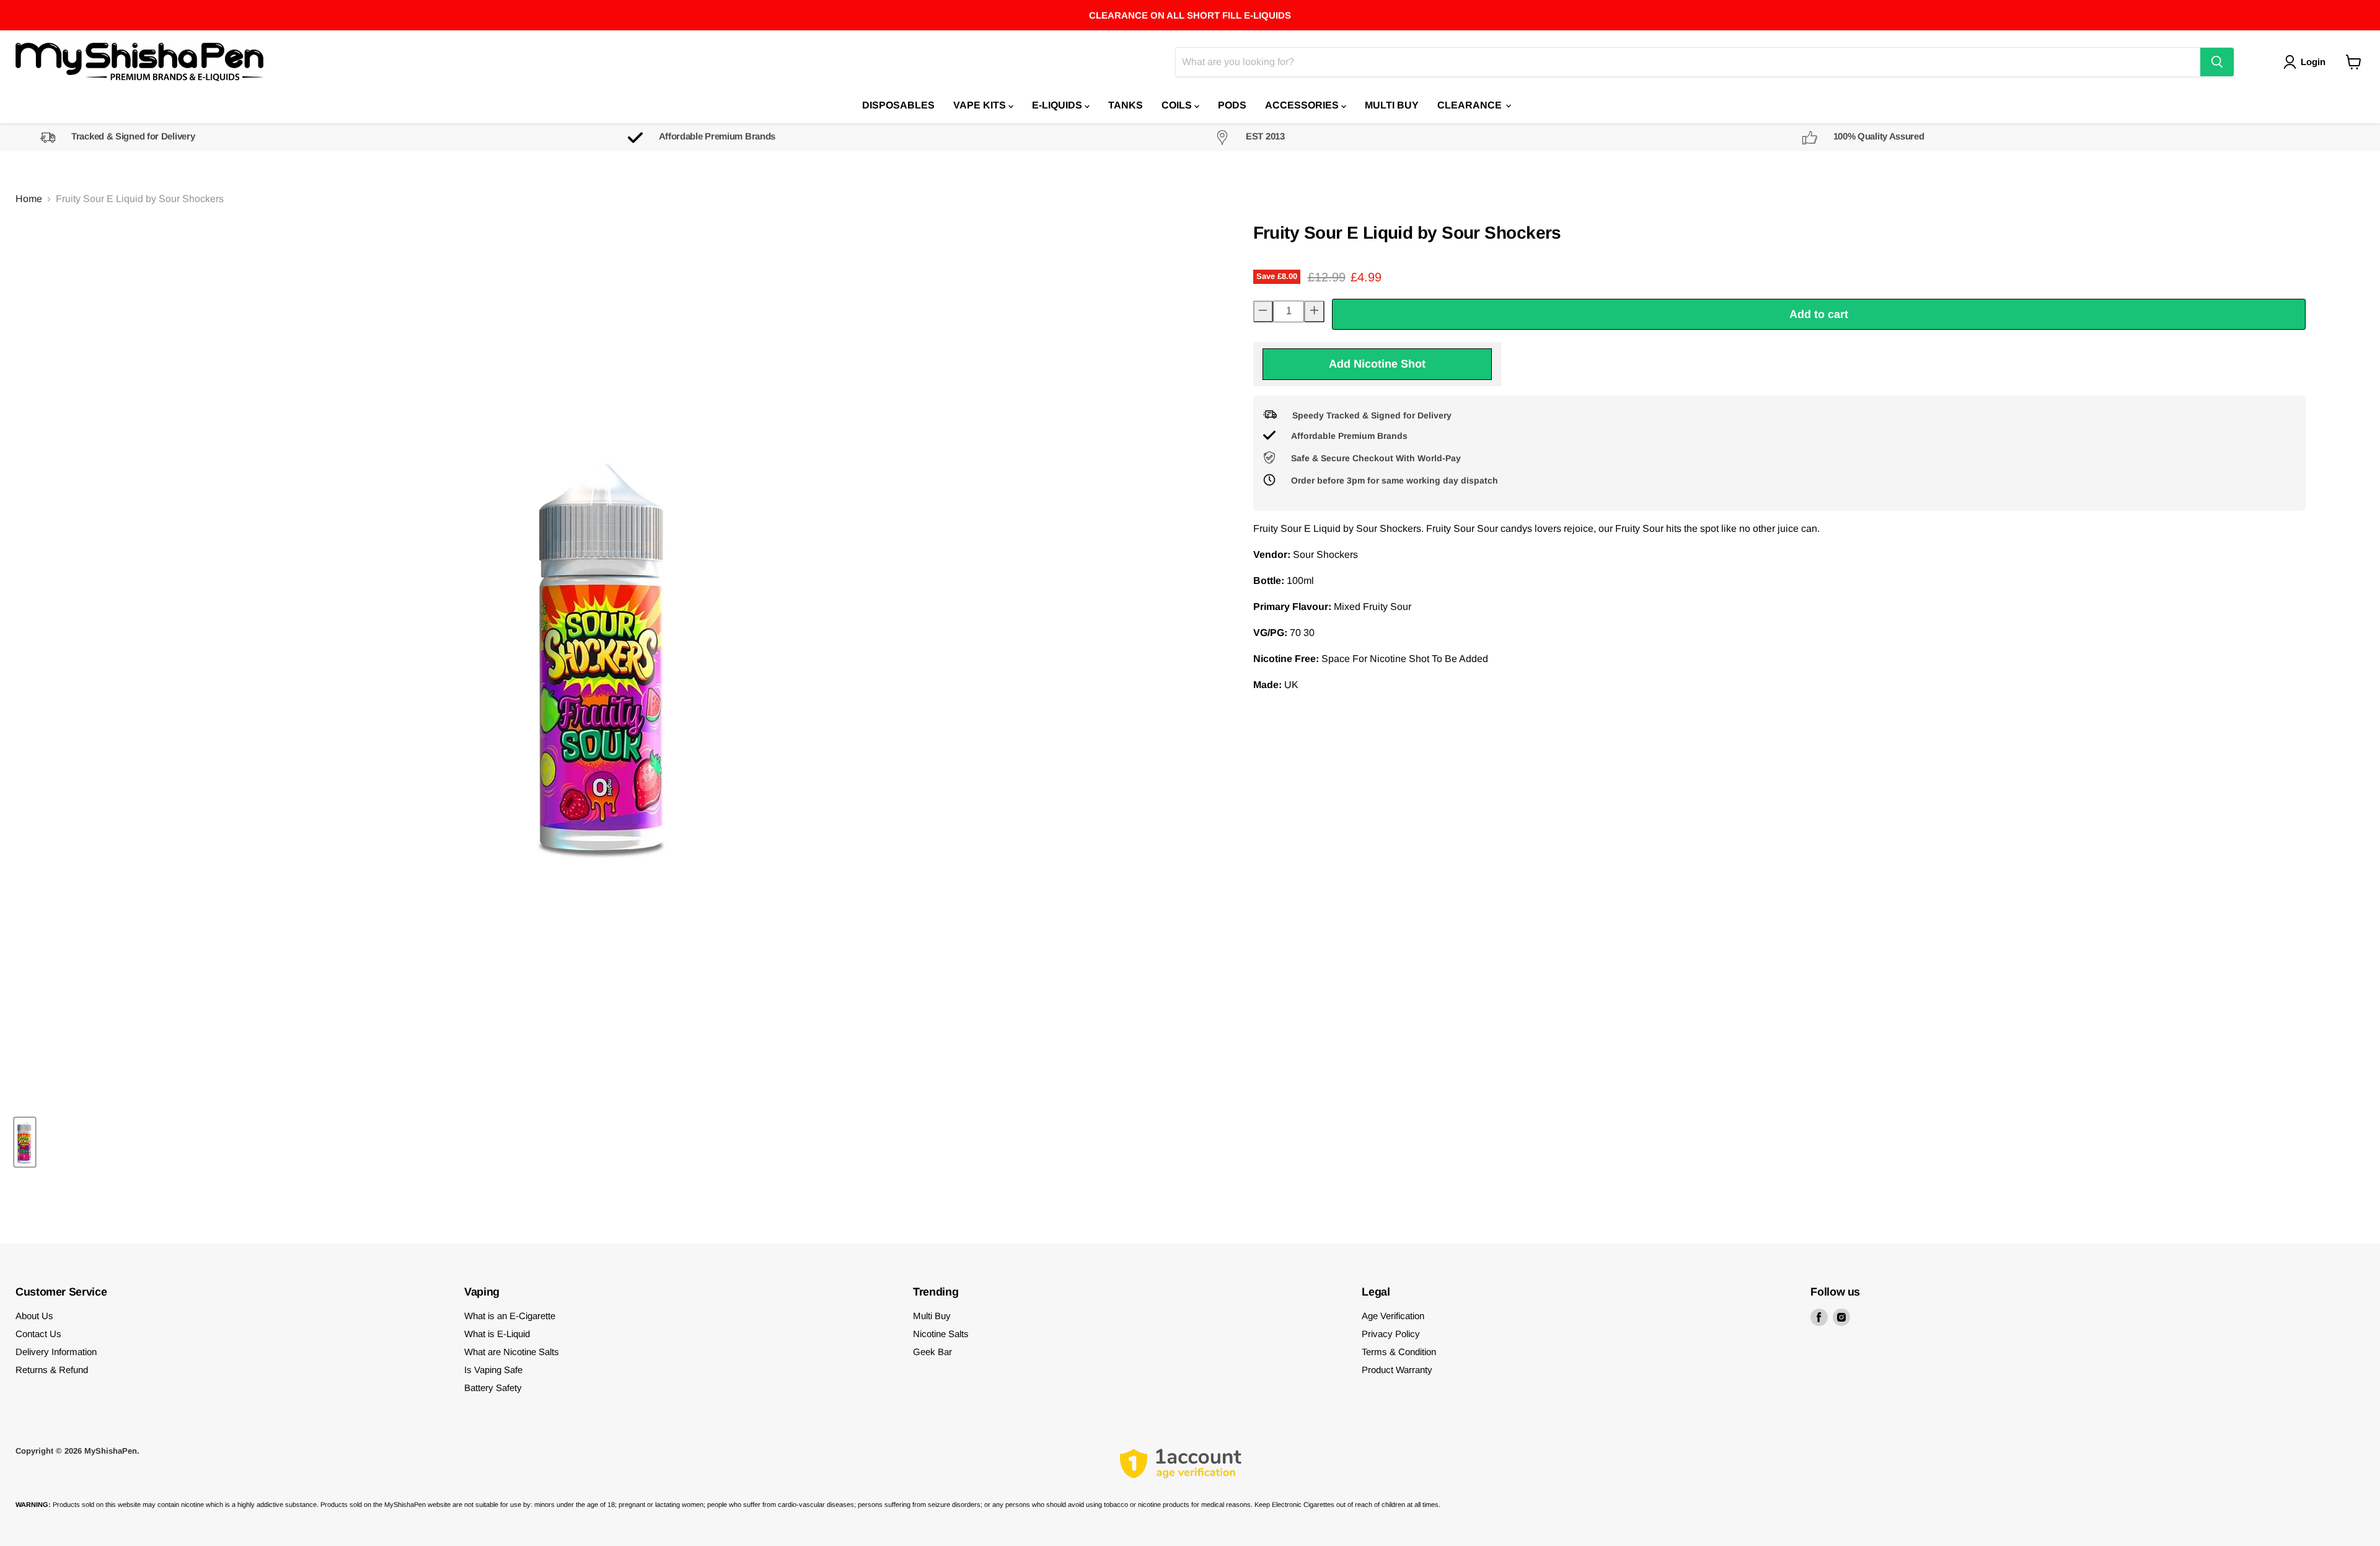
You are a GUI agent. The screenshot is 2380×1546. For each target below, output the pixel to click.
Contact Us (38, 1334)
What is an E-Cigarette (510, 1316)
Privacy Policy (1391, 1334)
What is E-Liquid (497, 1334)
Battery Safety (493, 1388)
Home (29, 199)
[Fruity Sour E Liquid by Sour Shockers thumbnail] (25, 1142)
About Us (34, 1316)
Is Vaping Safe (493, 1370)
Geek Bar (932, 1352)
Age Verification (1393, 1316)
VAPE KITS (981, 105)
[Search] (2217, 62)
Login (2313, 62)
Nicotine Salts (941, 1334)
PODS (1232, 105)
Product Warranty (1397, 1370)
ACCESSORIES (1303, 105)
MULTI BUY (1392, 105)
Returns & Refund (52, 1370)
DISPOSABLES (898, 105)
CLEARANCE (1471, 105)
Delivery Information (56, 1352)
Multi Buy (932, 1316)
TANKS (1126, 105)
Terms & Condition (1399, 1352)
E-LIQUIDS (1058, 105)
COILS (1178, 105)
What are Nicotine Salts (512, 1352)
